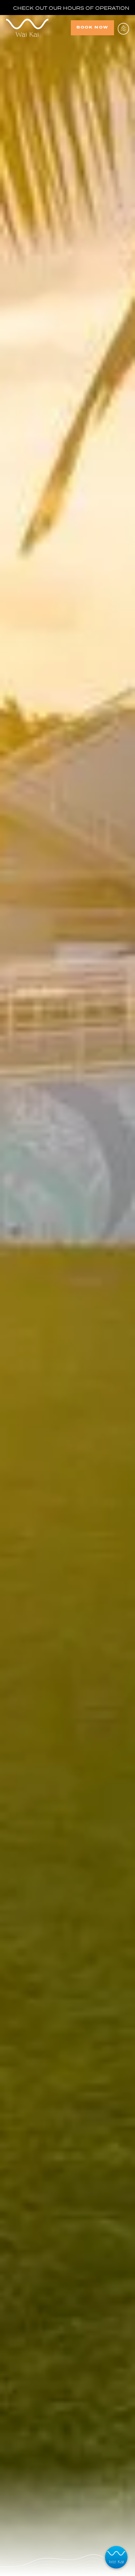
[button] (123, 28)
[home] (38, 28)
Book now (92, 27)
